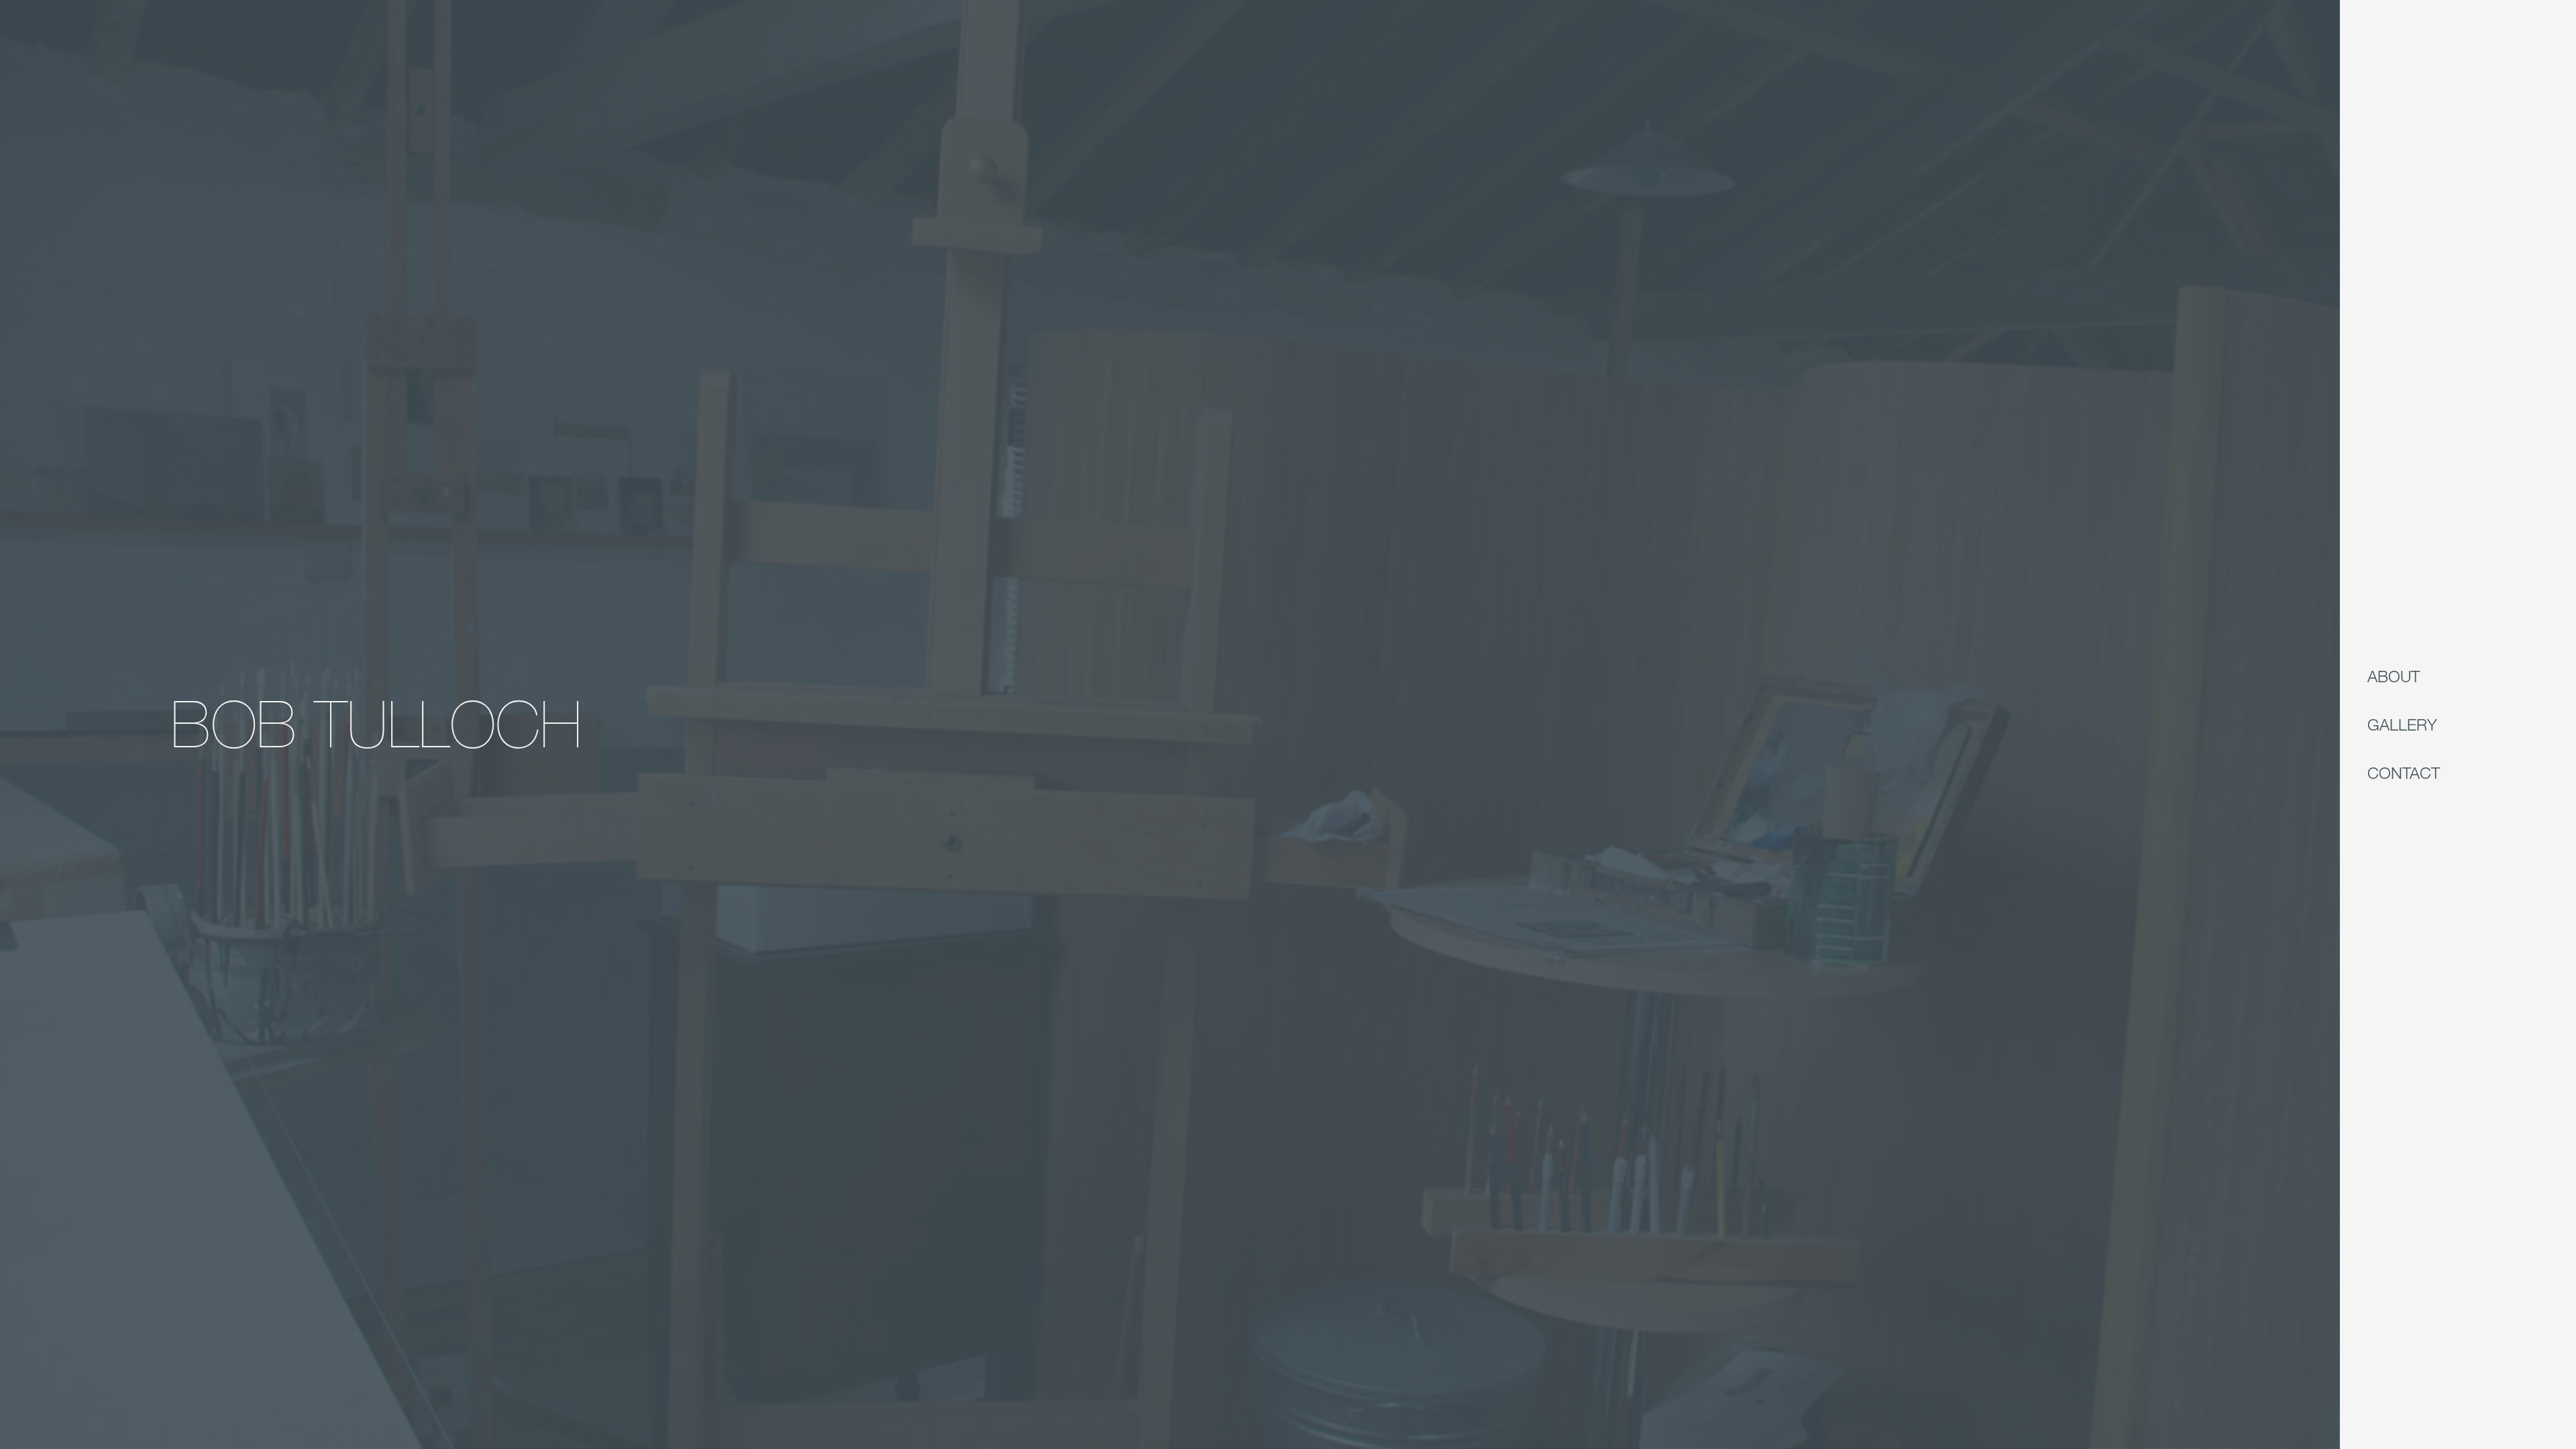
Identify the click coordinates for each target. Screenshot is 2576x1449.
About (2394, 676)
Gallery (2402, 724)
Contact (2404, 772)
